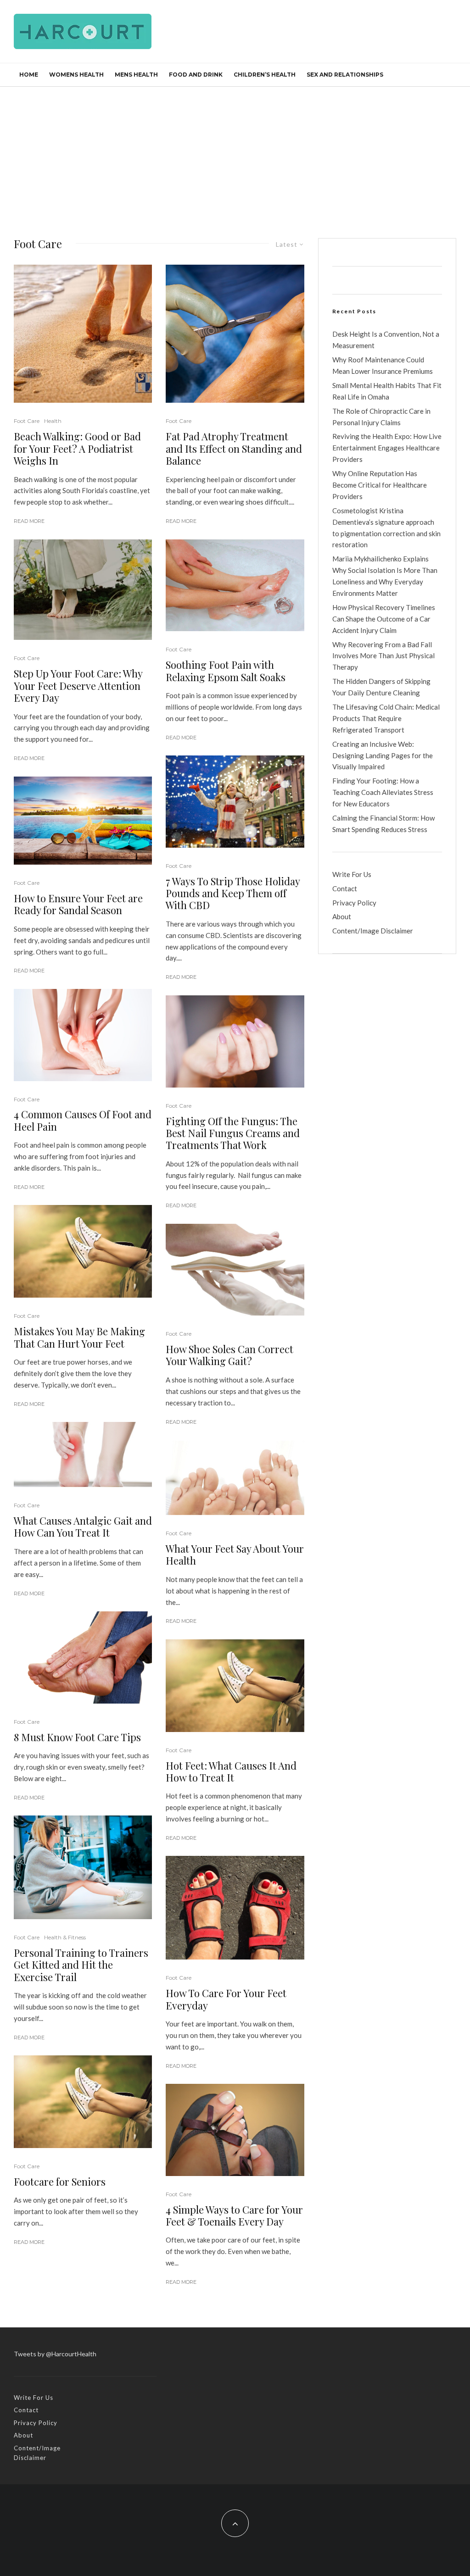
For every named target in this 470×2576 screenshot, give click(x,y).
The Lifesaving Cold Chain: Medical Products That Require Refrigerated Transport (386, 718)
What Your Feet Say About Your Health (235, 1555)
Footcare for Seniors (60, 2182)
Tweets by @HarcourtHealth (55, 2354)
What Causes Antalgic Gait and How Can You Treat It (83, 1527)
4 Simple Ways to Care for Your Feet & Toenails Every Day (234, 2216)
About (342, 916)
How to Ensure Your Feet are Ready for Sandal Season (78, 904)
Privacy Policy (354, 903)
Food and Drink (196, 75)
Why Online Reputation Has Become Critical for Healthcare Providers (380, 485)
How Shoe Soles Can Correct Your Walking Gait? (229, 1355)
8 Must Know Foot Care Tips (77, 1737)
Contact (345, 888)
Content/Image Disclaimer (373, 931)
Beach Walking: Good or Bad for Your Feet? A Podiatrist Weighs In (77, 448)
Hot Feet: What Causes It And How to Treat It (231, 1772)
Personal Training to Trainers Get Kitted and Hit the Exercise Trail (81, 1965)
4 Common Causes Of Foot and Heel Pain (83, 1120)
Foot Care (27, 421)
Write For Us (352, 874)
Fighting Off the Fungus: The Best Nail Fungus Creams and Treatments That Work (233, 1133)
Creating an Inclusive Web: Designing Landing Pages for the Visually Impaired (383, 755)
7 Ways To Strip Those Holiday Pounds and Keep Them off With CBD (233, 893)
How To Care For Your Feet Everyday (226, 1999)
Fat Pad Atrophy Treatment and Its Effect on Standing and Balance (234, 448)
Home (29, 75)
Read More (29, 521)
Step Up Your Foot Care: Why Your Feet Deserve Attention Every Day (78, 686)
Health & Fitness (65, 1937)
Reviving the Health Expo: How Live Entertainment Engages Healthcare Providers (387, 448)
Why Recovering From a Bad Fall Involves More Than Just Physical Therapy (383, 656)
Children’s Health (265, 75)
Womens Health (76, 75)
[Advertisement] (235, 155)
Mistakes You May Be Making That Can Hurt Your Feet (79, 1337)
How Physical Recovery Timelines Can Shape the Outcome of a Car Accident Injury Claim (384, 619)
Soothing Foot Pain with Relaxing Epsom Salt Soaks (226, 671)
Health (53, 421)
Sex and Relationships (345, 75)
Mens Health (136, 75)
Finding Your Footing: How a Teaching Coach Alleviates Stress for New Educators (383, 792)
